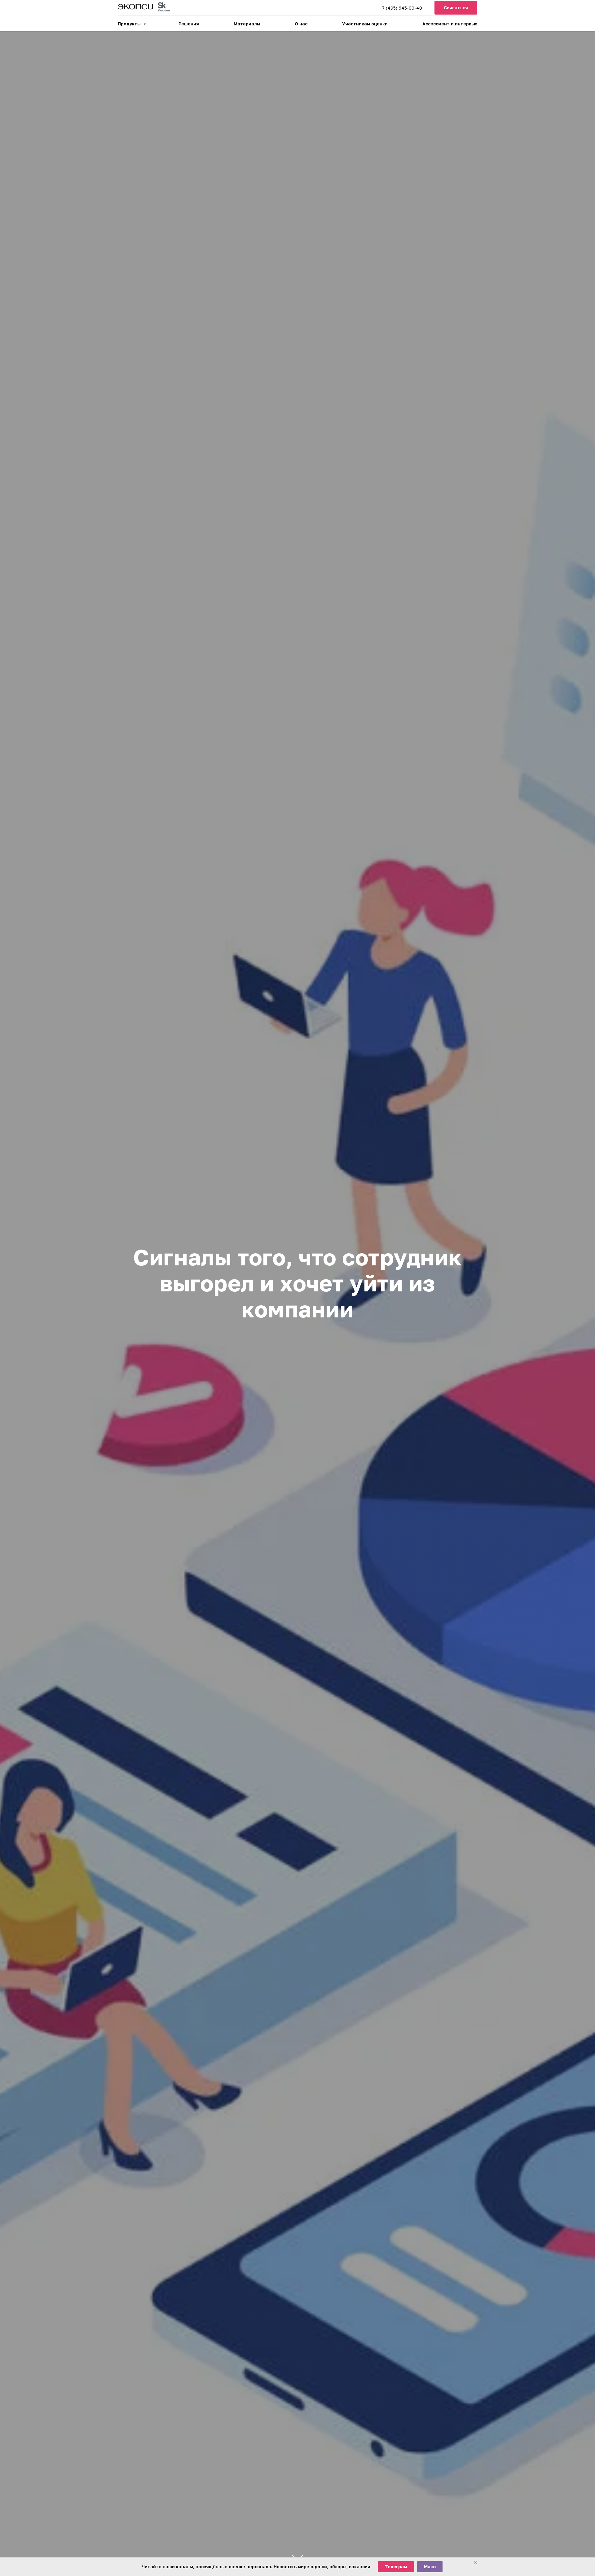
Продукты (130, 24)
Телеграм (396, 2567)
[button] (456, 8)
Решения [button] (189, 24)
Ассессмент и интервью (450, 24)
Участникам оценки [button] (365, 24)
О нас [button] (301, 24)
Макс (430, 2567)
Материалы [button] (247, 24)
